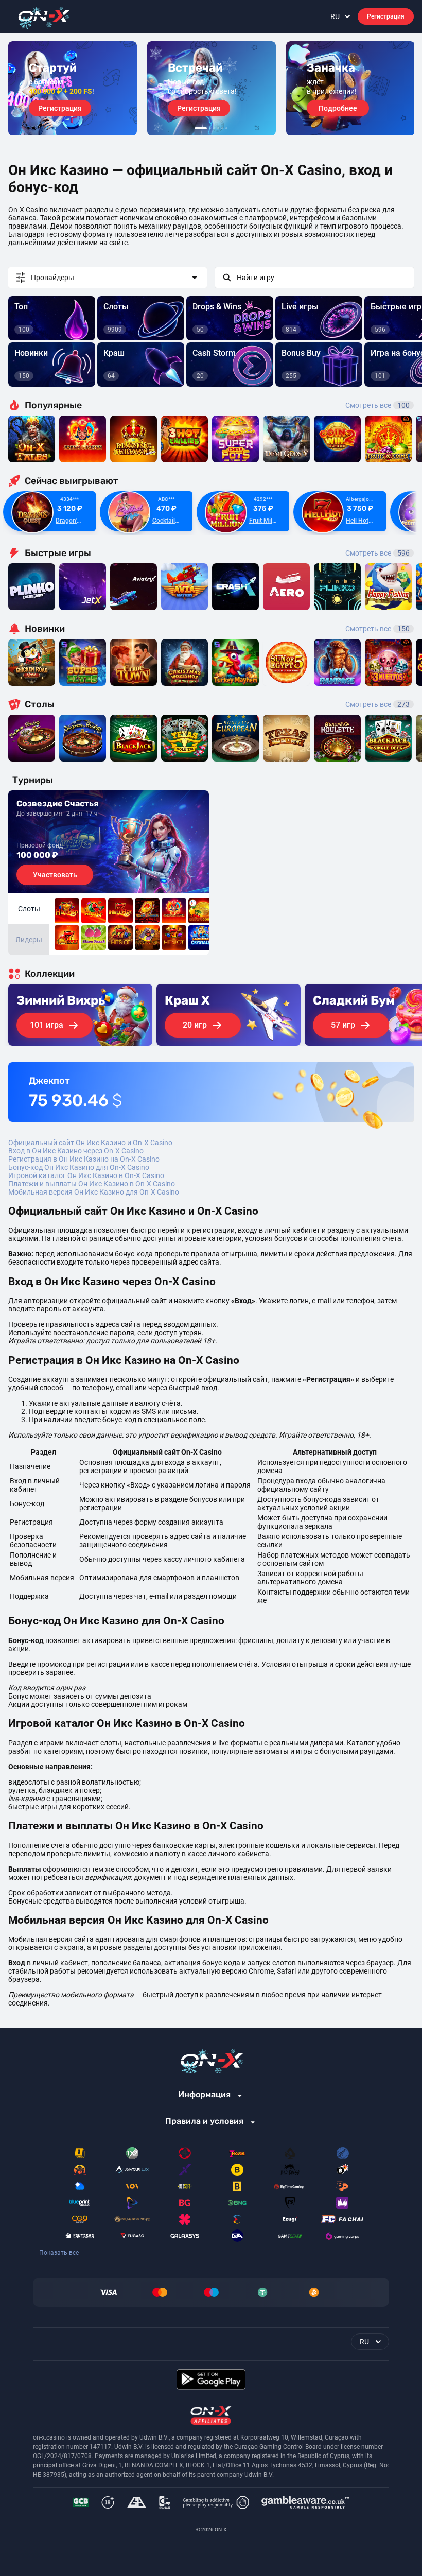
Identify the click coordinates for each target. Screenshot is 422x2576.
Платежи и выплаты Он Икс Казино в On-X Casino (92, 1184)
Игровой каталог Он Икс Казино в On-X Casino (86, 1175)
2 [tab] (210, 128)
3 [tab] (214, 128)
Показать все (59, 2253)
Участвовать (55, 875)
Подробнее (338, 108)
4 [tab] (218, 128)
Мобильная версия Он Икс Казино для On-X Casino (94, 1192)
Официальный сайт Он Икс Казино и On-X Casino (90, 1143)
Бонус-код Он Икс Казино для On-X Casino (79, 1167)
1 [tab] (201, 128)
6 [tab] (226, 128)
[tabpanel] (73, 88)
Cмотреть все (377, 553)
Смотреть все (377, 405)
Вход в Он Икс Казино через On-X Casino (76, 1151)
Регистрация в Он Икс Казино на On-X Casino (84, 1159)
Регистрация (386, 16)
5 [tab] (222, 128)
